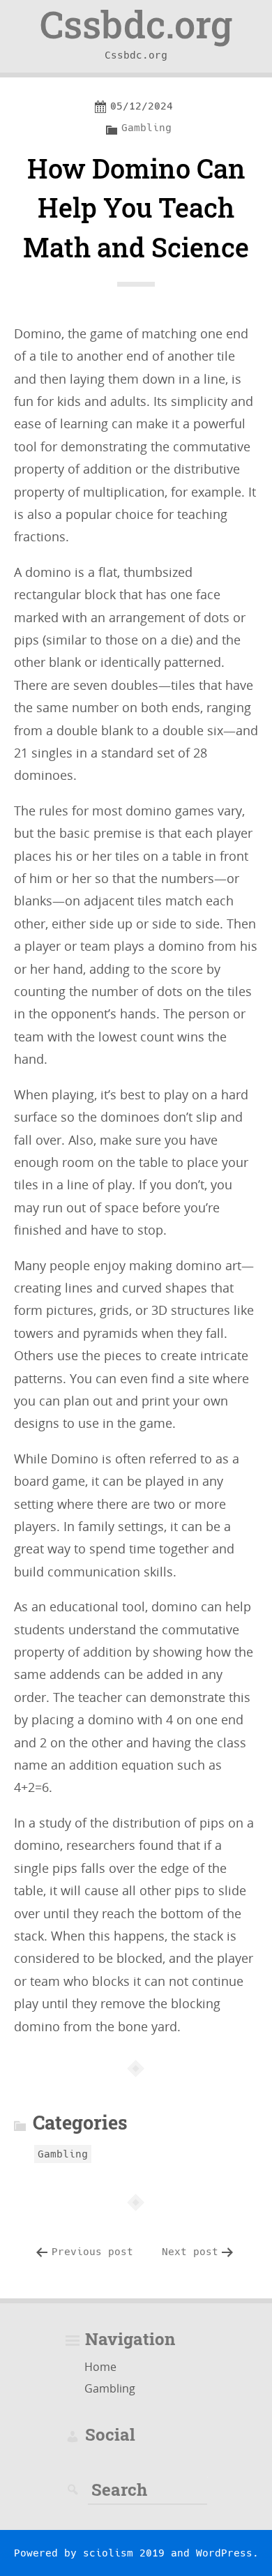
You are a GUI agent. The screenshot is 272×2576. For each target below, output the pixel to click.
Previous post (92, 2252)
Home (100, 2367)
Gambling (146, 128)
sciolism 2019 (124, 2553)
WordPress (224, 2553)
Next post (190, 2252)
